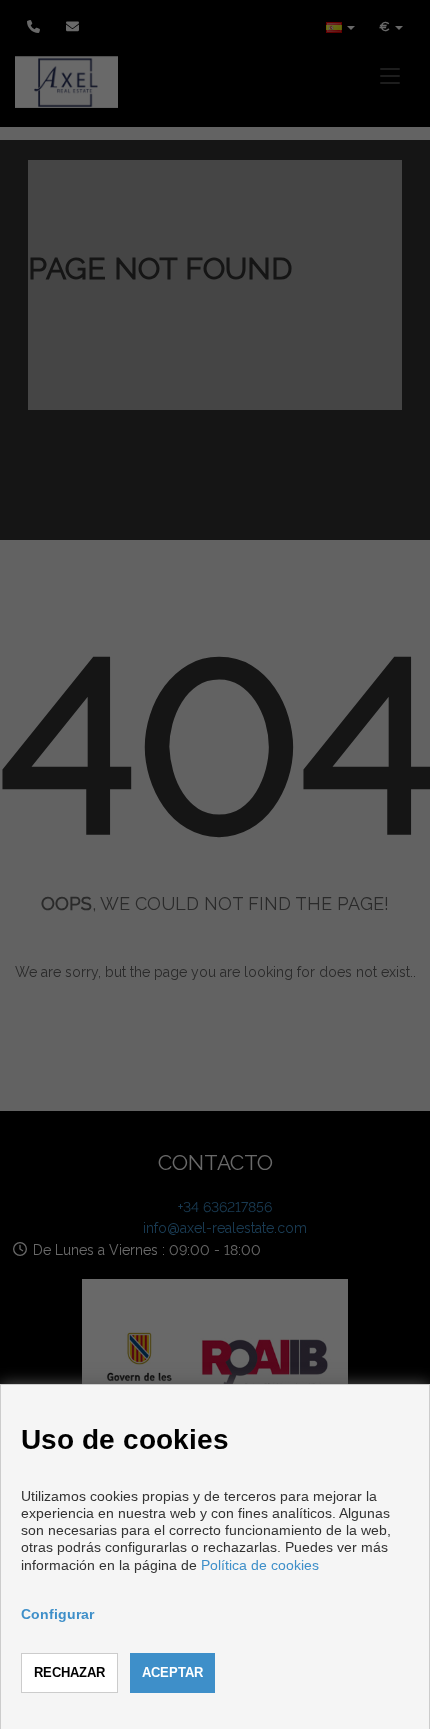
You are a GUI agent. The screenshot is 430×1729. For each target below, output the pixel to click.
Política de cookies (260, 1565)
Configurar (57, 1614)
